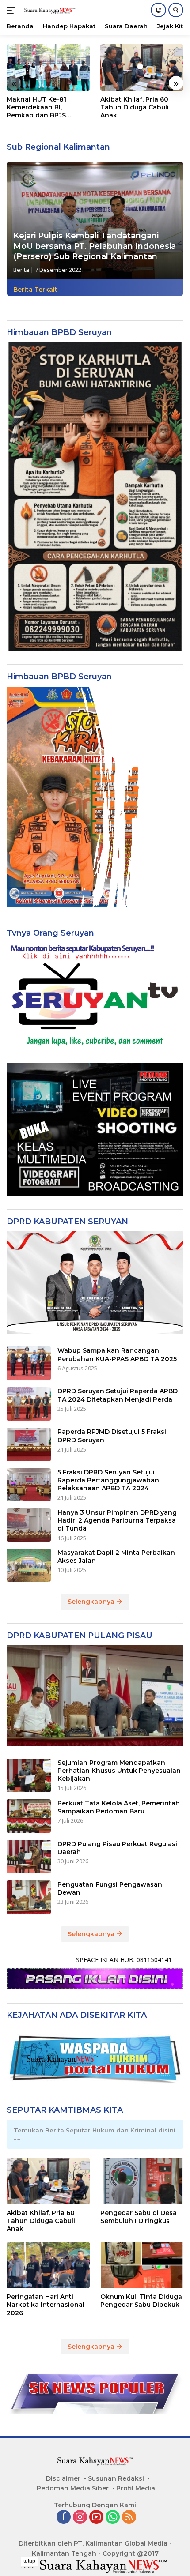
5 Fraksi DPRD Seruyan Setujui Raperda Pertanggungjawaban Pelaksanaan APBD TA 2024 (108, 1480)
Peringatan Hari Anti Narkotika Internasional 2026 (46, 2305)
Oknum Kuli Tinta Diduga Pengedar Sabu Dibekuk (141, 2301)
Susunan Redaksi (116, 2478)
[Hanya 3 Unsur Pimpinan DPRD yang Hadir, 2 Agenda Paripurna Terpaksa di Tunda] (29, 1525)
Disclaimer (63, 2478)
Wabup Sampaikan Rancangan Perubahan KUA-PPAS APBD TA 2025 (117, 1354)
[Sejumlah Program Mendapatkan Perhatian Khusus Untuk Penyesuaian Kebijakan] (29, 1775)
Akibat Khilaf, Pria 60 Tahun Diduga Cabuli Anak (135, 107)
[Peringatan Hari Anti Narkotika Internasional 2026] (48, 2265)
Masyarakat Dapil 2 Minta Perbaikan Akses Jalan (116, 1557)
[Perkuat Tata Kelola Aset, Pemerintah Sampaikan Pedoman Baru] (29, 1816)
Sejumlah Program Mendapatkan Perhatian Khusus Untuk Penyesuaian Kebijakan (119, 1771)
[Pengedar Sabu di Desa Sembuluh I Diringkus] (142, 2181)
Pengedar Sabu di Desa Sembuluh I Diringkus (139, 2217)
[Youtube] (96, 2518)
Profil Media (136, 2488)
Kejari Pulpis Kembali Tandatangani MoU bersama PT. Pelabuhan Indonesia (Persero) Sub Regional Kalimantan (95, 246)
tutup (29, 2561)
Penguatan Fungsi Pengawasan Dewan (110, 1888)
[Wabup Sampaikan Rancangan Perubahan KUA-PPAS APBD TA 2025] (29, 1363)
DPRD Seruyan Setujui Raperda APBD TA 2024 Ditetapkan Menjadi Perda (118, 1395)
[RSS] (129, 2518)
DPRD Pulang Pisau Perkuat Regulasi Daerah (117, 1848)
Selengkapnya (92, 1602)
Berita (21, 270)
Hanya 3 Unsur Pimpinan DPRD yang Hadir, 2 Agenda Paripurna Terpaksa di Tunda (117, 1520)
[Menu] (13, 10)
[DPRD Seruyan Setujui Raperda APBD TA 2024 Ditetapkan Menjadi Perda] (29, 1404)
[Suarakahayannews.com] (48, 10)
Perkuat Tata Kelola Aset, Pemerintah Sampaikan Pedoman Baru (119, 1807)
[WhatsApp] (113, 2518)
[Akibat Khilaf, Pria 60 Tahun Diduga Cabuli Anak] (142, 68)
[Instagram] (80, 2518)
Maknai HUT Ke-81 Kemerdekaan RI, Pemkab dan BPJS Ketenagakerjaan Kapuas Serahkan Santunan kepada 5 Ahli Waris (48, 107)
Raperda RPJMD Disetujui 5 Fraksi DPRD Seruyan (112, 1436)
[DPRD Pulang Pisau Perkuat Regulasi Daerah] (29, 1857)
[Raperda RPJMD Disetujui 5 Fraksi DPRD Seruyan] (29, 1444)
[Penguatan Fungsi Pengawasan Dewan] (29, 1897)
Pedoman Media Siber (73, 2488)
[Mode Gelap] (158, 10)
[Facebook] (64, 2518)
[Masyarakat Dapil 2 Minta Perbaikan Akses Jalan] (29, 1565)
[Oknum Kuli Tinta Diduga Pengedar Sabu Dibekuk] (142, 2265)
